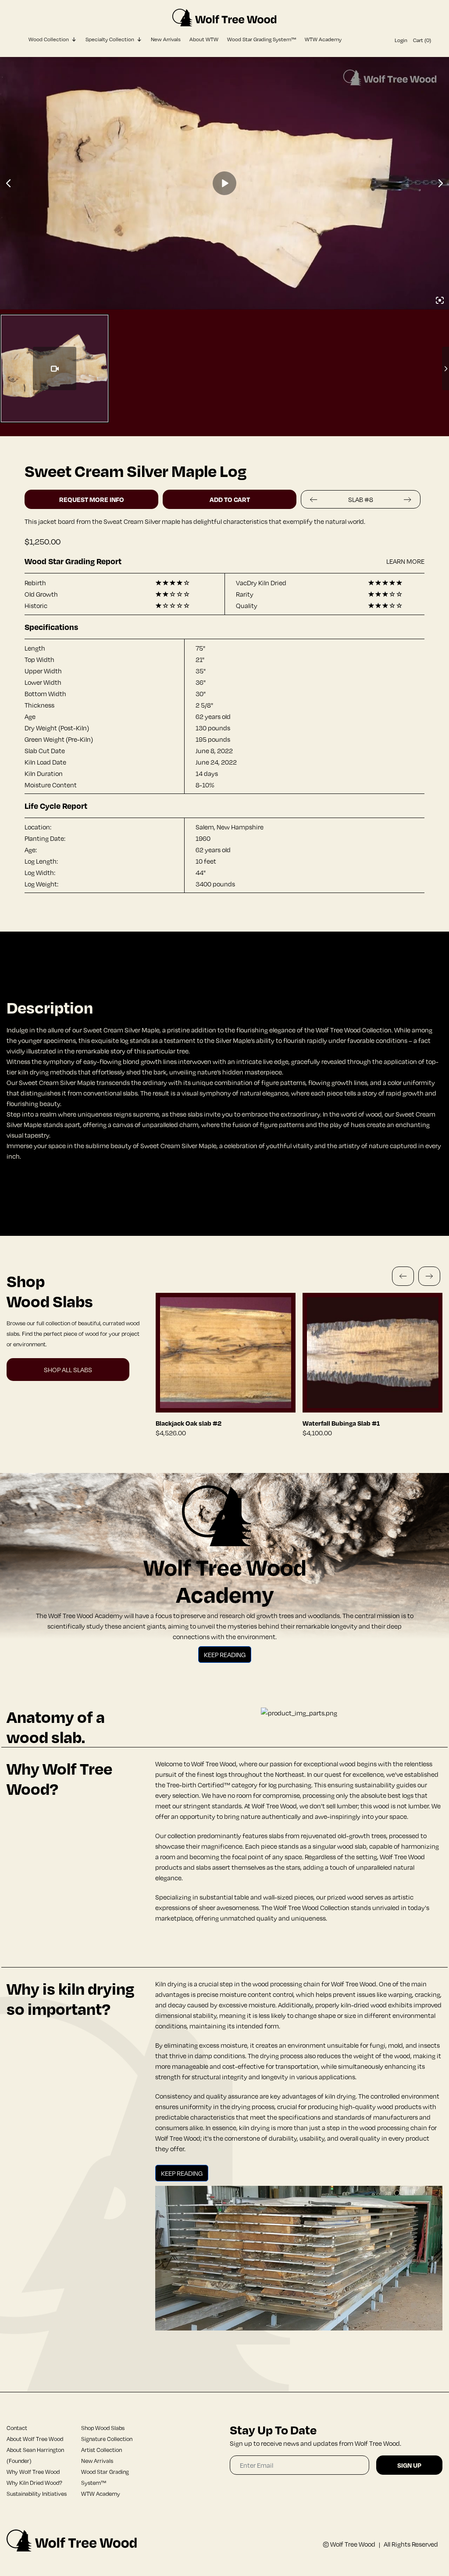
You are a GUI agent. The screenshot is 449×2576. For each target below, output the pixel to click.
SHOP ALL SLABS (68, 1370)
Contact (17, 2428)
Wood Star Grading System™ (262, 39)
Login (401, 40)
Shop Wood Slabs (103, 2428)
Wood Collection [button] (49, 39)
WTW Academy (323, 39)
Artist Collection (102, 2450)
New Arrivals (166, 39)
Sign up (409, 2465)
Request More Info (92, 499)
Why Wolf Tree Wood (33, 2472)
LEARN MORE (405, 561)
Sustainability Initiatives (37, 2494)
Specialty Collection (110, 39)
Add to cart (230, 499)
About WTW (204, 39)
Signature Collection (107, 2439)
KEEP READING (225, 1654)
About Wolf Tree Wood (35, 2439)
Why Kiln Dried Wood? (34, 2483)
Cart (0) (422, 40)
